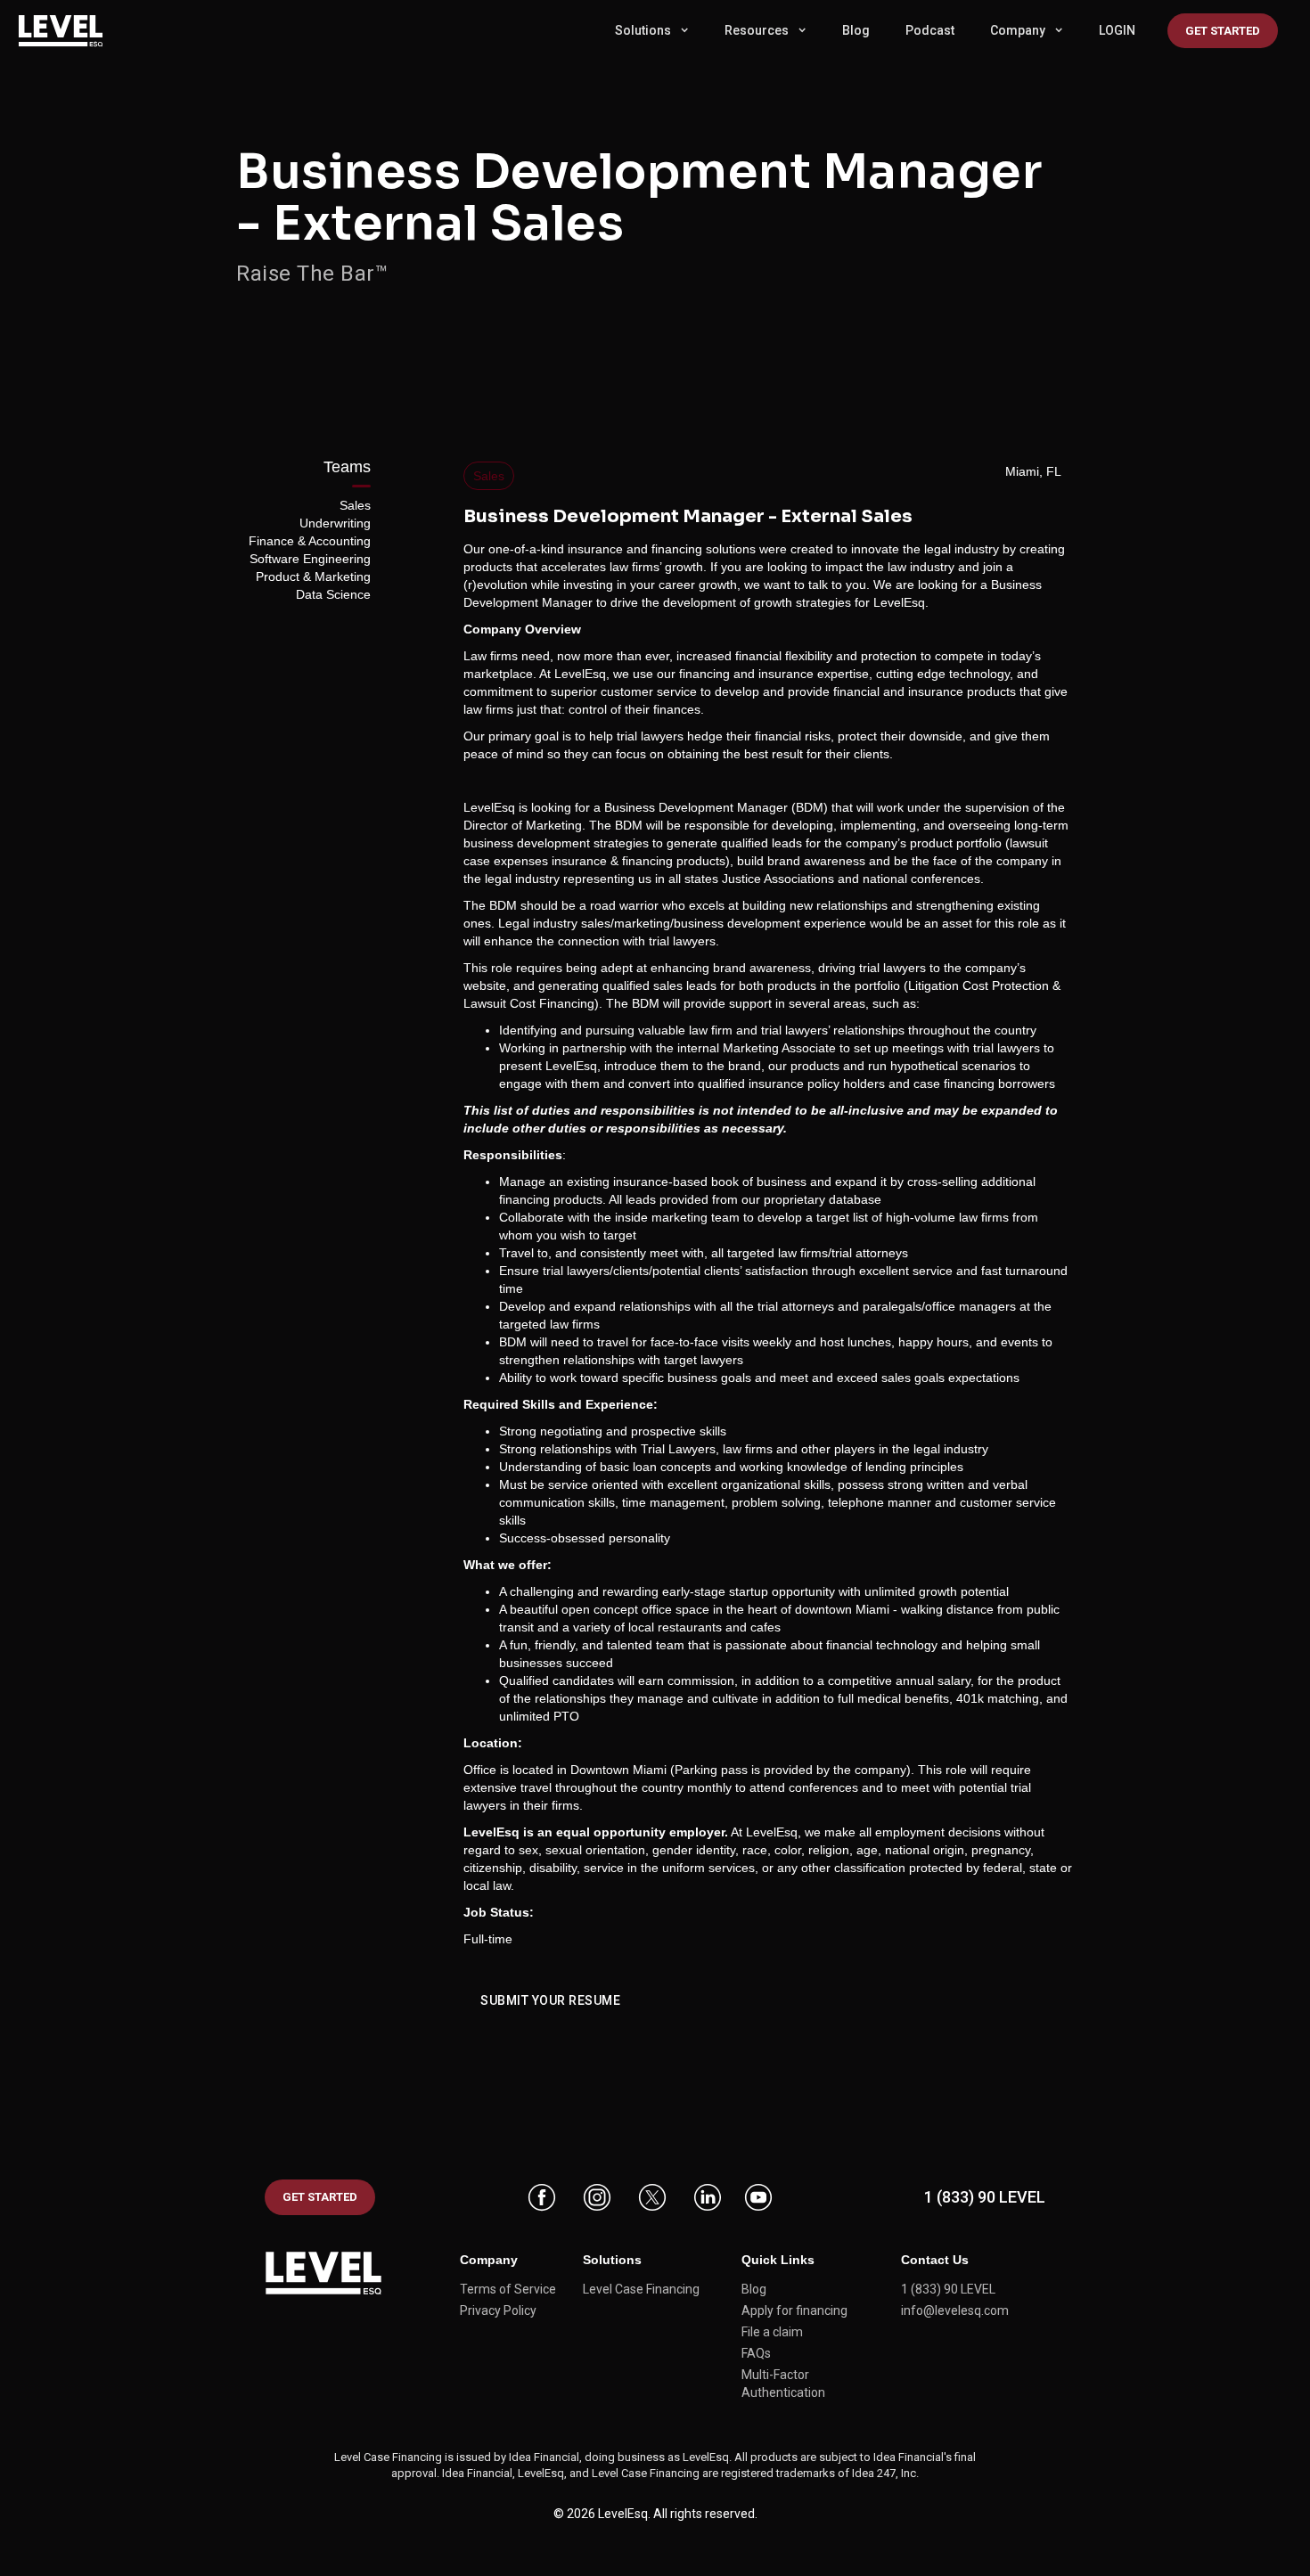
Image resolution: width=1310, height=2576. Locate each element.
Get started (1223, 31)
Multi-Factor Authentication (783, 2384)
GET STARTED (320, 2197)
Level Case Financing (641, 2289)
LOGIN (1117, 30)
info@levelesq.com (955, 2310)
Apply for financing (794, 2310)
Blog (856, 30)
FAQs (756, 2353)
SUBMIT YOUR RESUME (550, 2000)
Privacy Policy (498, 2310)
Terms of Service (508, 2289)
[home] (71, 31)
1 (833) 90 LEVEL (985, 2197)
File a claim (772, 2332)
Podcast (930, 30)
